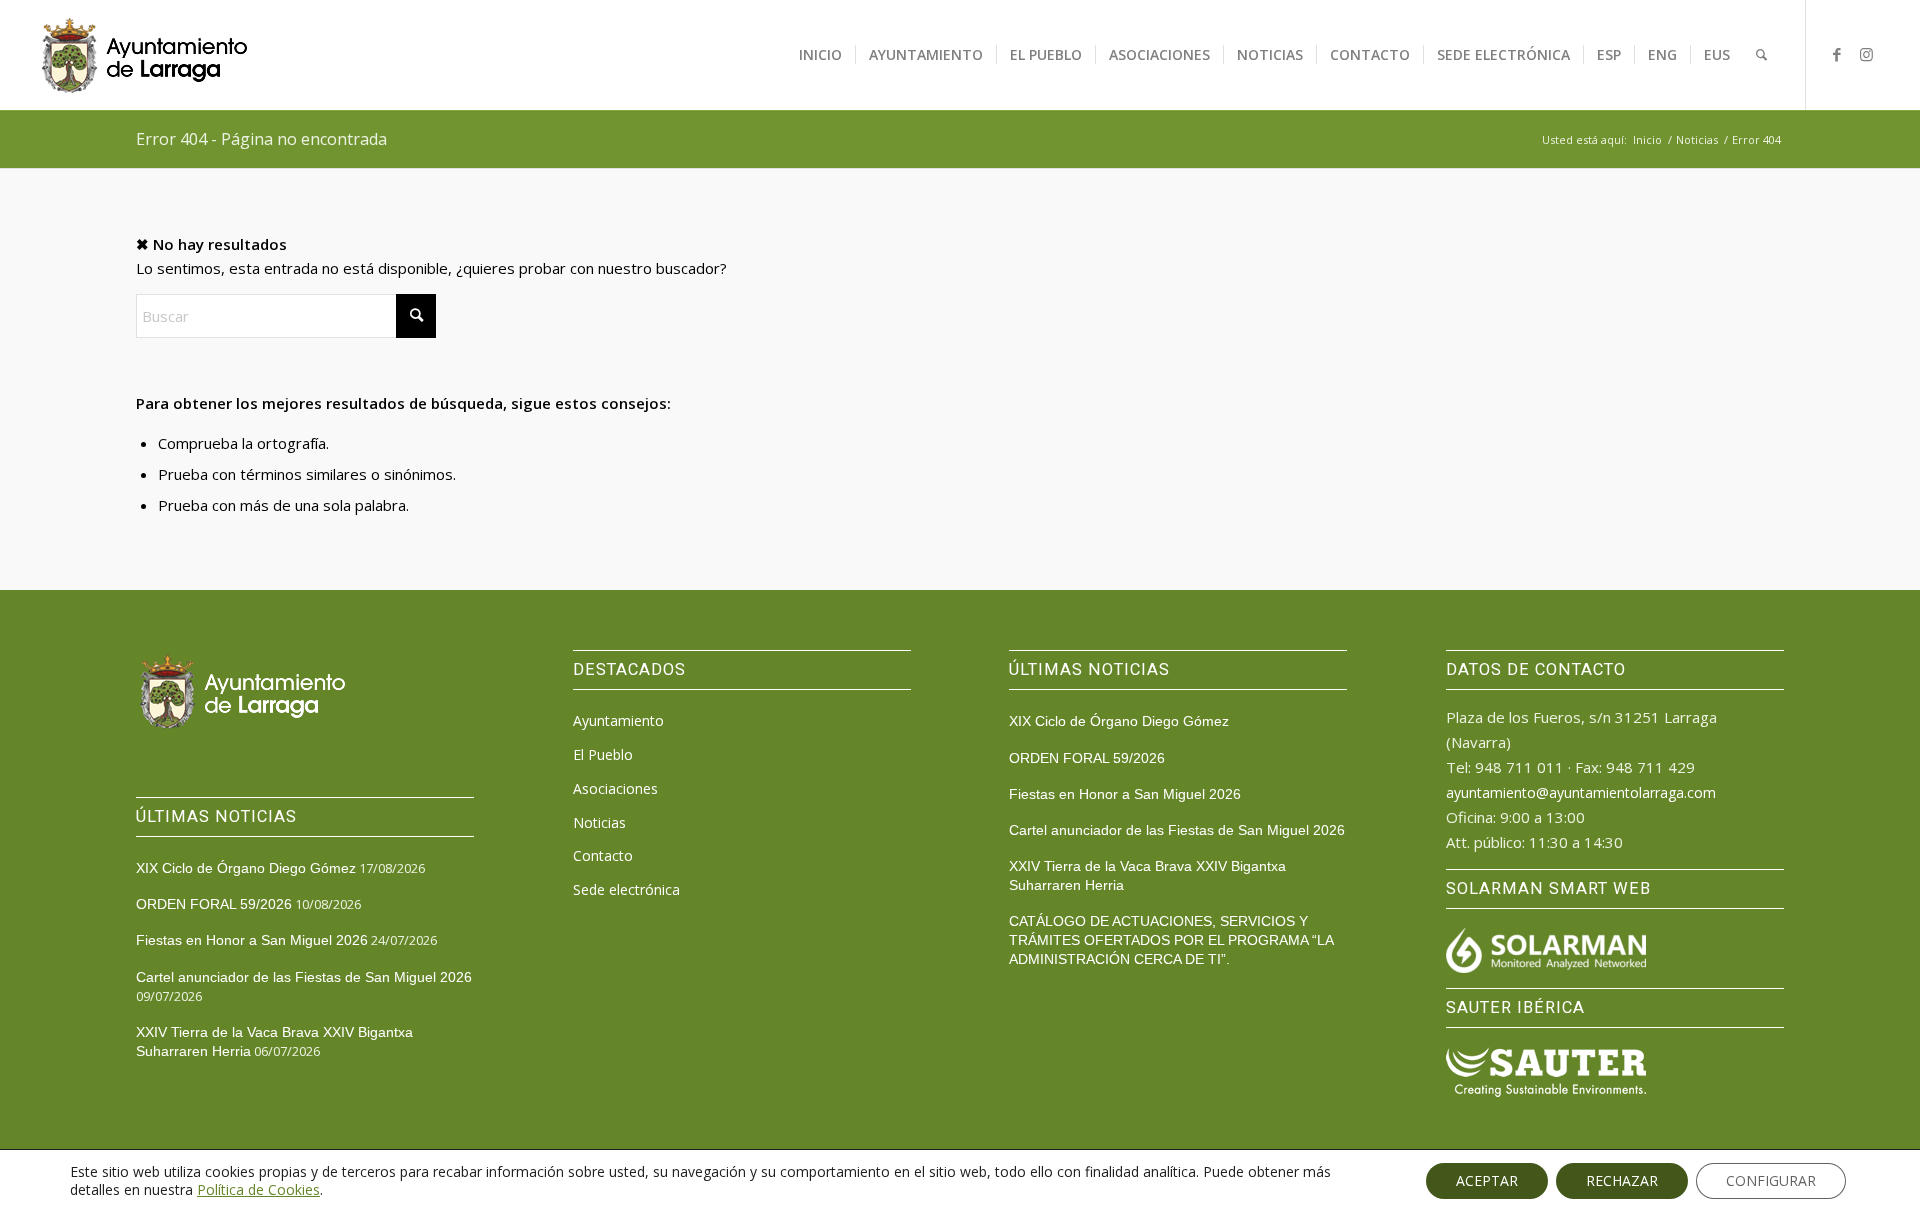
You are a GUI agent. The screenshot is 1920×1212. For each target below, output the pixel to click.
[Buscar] (1761, 55)
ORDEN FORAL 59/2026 (214, 904)
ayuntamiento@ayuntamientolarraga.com (1581, 792)
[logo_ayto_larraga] (144, 55)
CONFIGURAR (1771, 1180)
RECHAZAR (1622, 1180)
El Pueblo (603, 754)
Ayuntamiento (618, 720)
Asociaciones (615, 788)
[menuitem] (820, 55)
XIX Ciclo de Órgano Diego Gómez (246, 868)
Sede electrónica (626, 889)
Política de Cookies (258, 1189)
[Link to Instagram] (1867, 54)
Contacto (603, 855)
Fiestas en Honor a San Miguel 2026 (252, 940)
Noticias (599, 822)
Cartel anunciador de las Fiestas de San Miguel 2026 (304, 977)
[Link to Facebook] (1837, 54)
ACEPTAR (1487, 1180)
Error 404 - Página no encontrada (261, 139)
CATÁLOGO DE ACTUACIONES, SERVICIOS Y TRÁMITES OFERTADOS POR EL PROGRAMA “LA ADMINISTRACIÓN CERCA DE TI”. (1171, 940)
